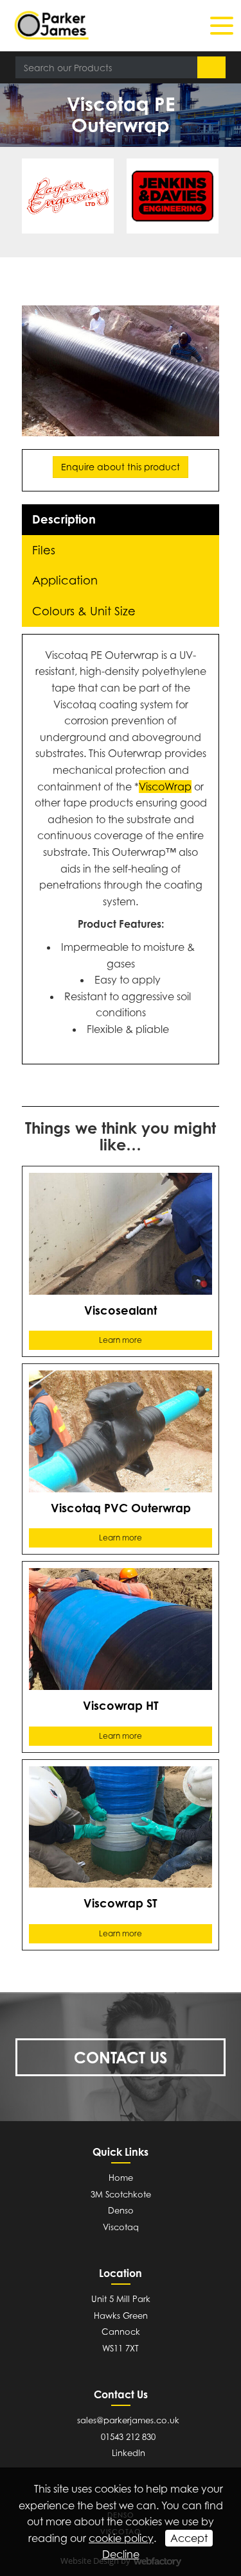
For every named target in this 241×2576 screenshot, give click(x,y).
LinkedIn (129, 2453)
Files (44, 550)
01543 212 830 (128, 2437)
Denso (121, 2210)
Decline (121, 2554)
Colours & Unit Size (84, 611)
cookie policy (121, 2538)
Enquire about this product (121, 467)
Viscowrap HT (121, 1705)
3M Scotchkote (121, 2194)
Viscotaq (121, 2227)
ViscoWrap (165, 787)
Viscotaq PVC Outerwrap (121, 1508)
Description (64, 519)
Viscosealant (121, 1310)
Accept (189, 2538)
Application (65, 580)
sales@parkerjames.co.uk (128, 2420)
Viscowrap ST (121, 1903)
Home (121, 2178)
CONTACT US (121, 2058)
